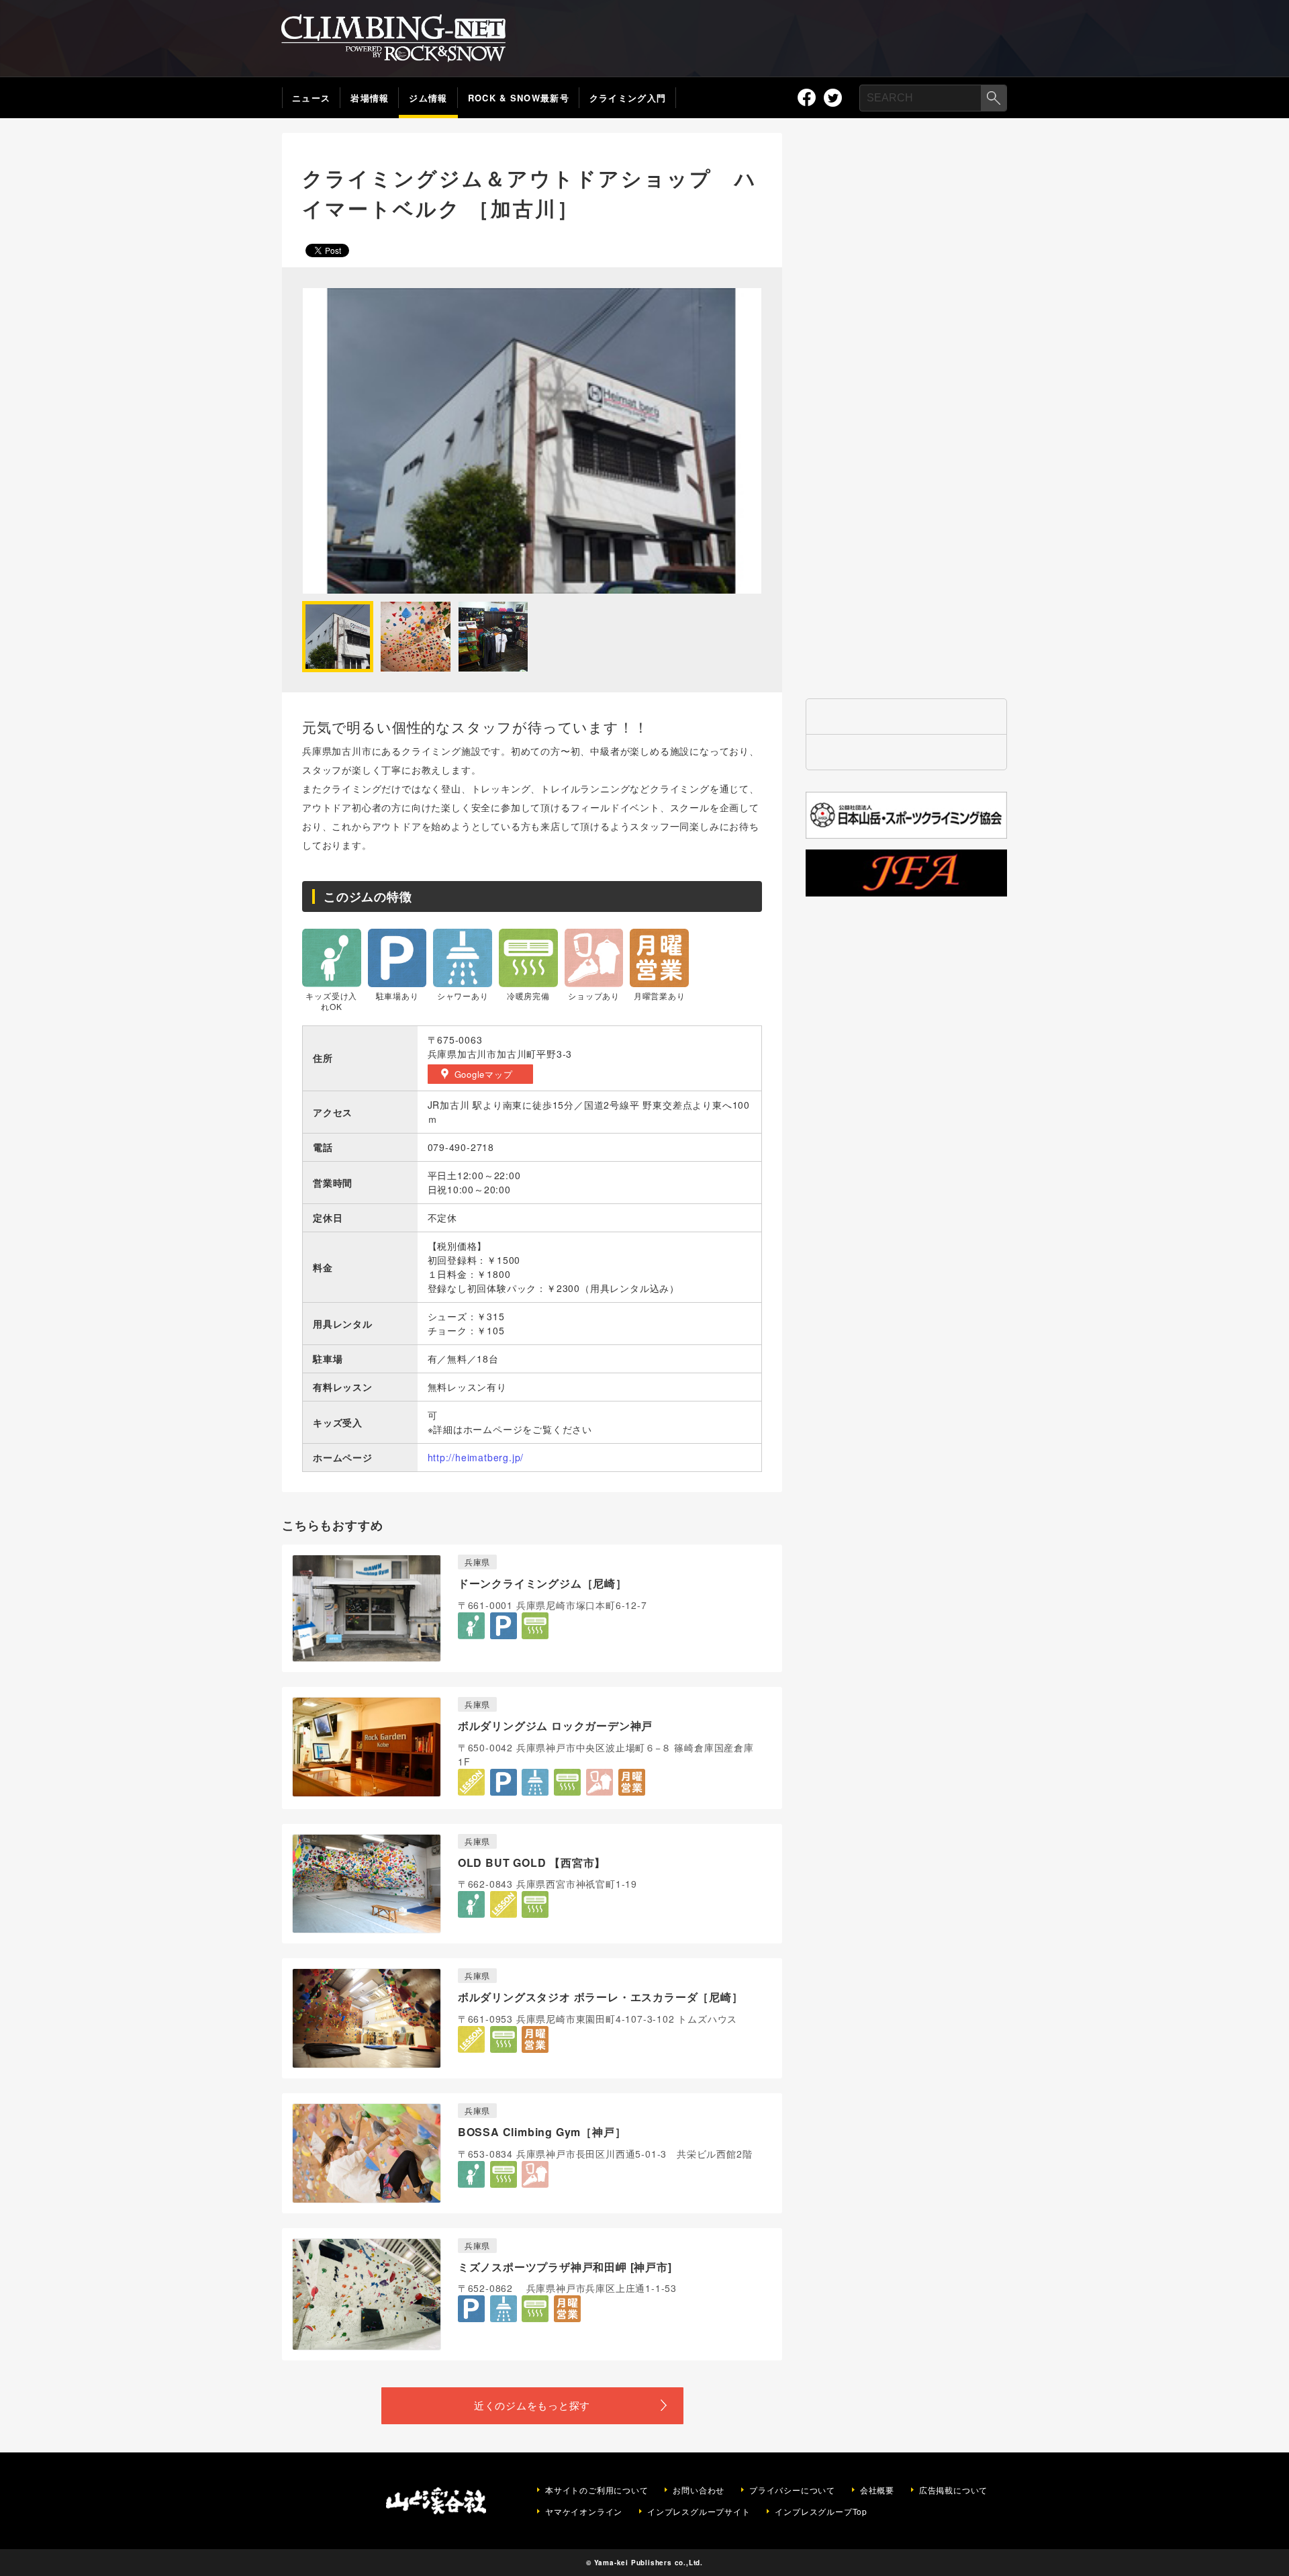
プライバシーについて (792, 2490)
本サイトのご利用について (597, 2490)
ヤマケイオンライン (584, 2512)
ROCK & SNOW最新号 (519, 98)
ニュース (311, 98)
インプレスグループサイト (699, 2512)
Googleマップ (484, 1074)
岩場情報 (370, 98)
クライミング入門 (628, 98)
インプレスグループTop (821, 2512)
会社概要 (877, 2490)
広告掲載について (953, 2490)
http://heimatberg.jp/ (476, 1457)
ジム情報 (428, 98)
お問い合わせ (699, 2490)
